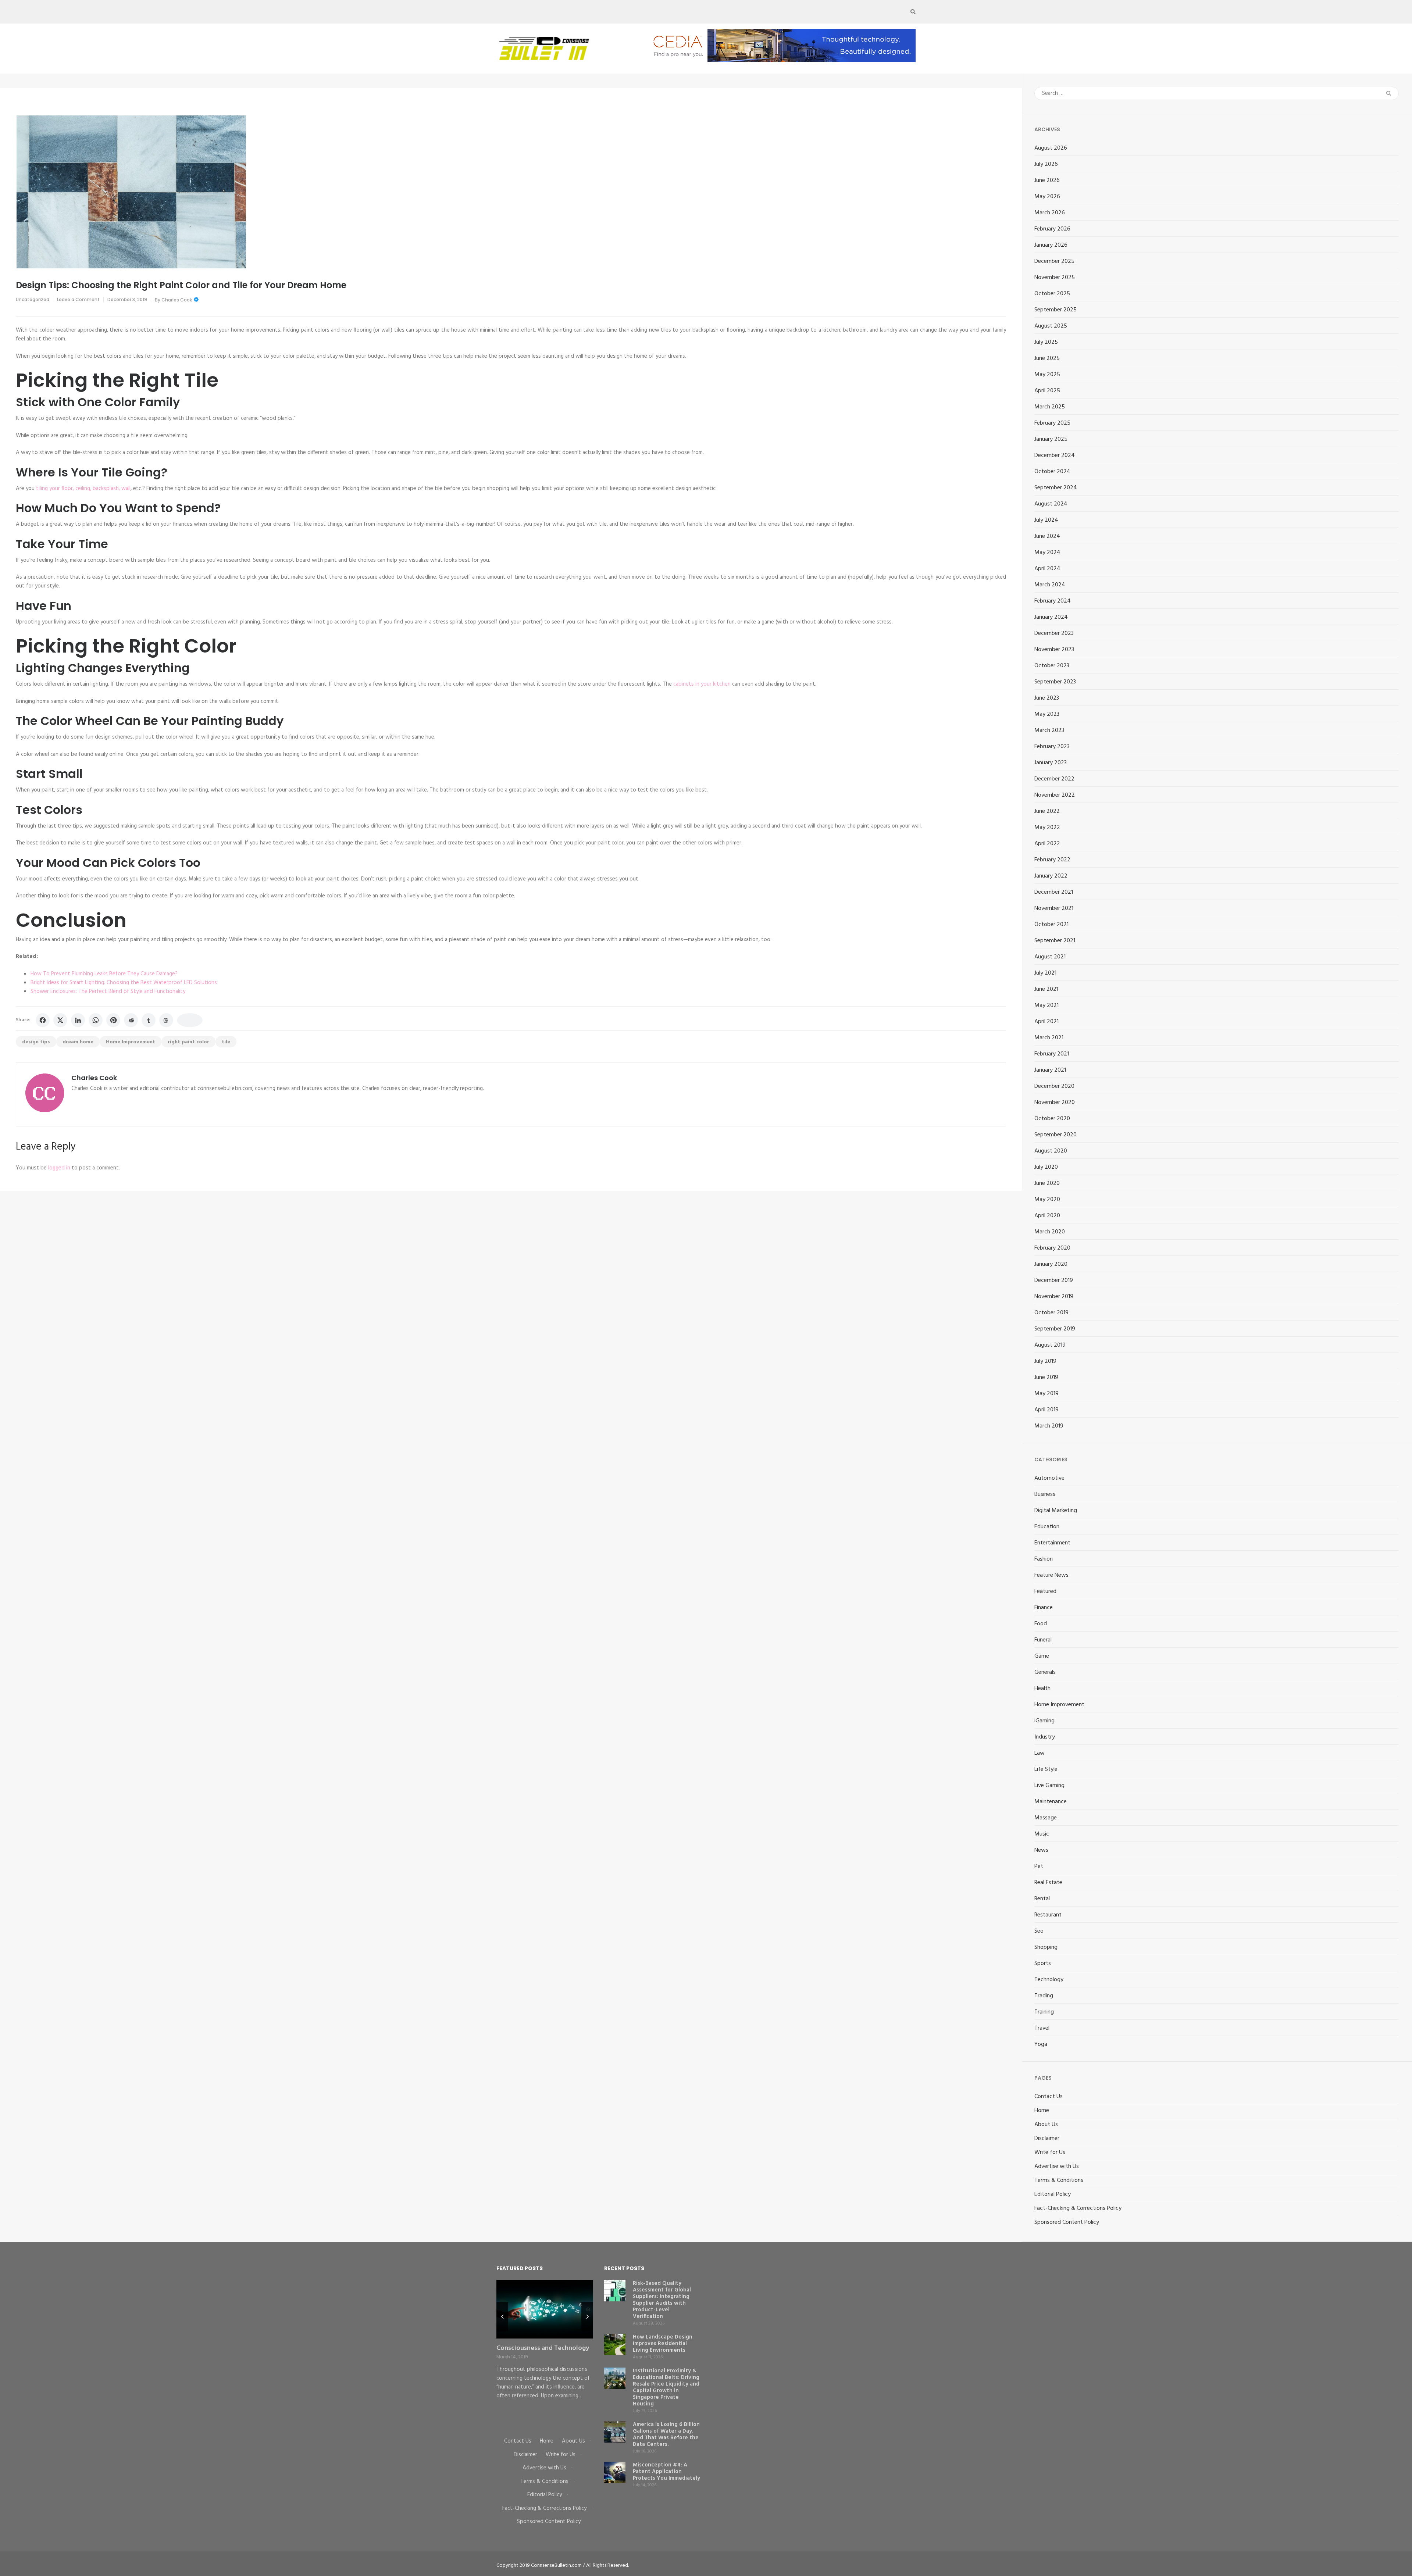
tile (226, 1042)
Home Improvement (131, 1042)
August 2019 (1050, 1345)
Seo (1039, 1931)
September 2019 (1055, 1329)
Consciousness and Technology (543, 2348)
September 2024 (1056, 488)
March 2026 (1050, 213)
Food (1041, 1624)
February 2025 (1052, 423)
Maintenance (1051, 1802)
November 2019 (1054, 1297)
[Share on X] (60, 1020)
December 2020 (1054, 1086)
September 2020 (1056, 1135)
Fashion (1044, 1559)
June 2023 (1047, 698)
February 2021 (1052, 1054)
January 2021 (1050, 1070)
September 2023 (1055, 682)
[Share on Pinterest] (113, 1020)
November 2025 (1055, 278)
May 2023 (1047, 714)
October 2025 (1052, 294)
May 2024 (1047, 553)
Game (1042, 1656)
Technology (1049, 1980)
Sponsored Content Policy (1067, 2222)
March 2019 (1049, 1426)
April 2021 (1046, 1022)
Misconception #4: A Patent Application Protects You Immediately (666, 2472)
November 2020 (1055, 1103)
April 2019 (1046, 1410)
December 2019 (1054, 1280)
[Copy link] (190, 1020)
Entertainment (1052, 1543)
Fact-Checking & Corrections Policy (1078, 2208)
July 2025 (1046, 342)
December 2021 (1054, 892)
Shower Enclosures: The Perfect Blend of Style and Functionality (108, 992)
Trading (1044, 1996)
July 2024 (1046, 520)
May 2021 (1046, 1005)
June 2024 (1047, 536)
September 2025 (1056, 310)
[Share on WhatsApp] (96, 1020)
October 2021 (1051, 925)
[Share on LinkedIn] (78, 1020)
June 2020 (1047, 1183)
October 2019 (1051, 1313)
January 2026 (1051, 245)
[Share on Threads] (166, 1020)
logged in (59, 1168)
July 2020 (1046, 1167)
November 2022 (1055, 795)
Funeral (1043, 1640)
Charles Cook (177, 300)
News (1041, 1850)
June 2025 (1047, 358)
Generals (1045, 1672)
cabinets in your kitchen (702, 684)
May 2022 (1047, 828)
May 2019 (1046, 1394)
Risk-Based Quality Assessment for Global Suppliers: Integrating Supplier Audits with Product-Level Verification (662, 2300)
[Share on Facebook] (43, 1020)
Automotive (1049, 1478)
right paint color (188, 1042)
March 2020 (1050, 1232)
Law (1040, 1753)
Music (1042, 1834)
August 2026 (1051, 148)
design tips (36, 1042)
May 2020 (1047, 1200)
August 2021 (1050, 957)
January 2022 (1051, 876)
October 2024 (1052, 472)
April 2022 (1047, 844)
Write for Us (1050, 2152)
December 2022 (1054, 779)
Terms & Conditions (1059, 2180)
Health (1042, 1689)
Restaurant (1048, 1915)
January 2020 (1051, 1264)
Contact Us (1049, 2097)
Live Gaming (1049, 1786)
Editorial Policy (1053, 2194)
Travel (1042, 2028)
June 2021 (1046, 989)
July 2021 (1045, 973)
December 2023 (1054, 633)
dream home (78, 1042)
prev (502, 2317)
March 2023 (1049, 730)
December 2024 (1055, 455)
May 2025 (1047, 375)
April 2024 (1047, 569)
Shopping (1046, 1947)
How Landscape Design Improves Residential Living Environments (663, 2344)
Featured (1045, 1591)
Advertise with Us (1057, 2166)
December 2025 (1054, 261)
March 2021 (1049, 1038)
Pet (1039, 1866)
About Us (1046, 2125)
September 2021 (1055, 941)
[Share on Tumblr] (149, 1020)
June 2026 (1047, 181)
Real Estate (1048, 1883)
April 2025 (1047, 391)
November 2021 (1054, 908)
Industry (1045, 1737)
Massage (1046, 1818)
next (587, 2317)
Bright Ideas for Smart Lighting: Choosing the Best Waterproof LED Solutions (124, 983)
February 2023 (1052, 747)
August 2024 (1051, 504)
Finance (1044, 1608)
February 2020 (1052, 1248)
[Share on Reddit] (131, 1020)
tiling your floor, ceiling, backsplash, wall (83, 489)
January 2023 (1051, 763)
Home (1042, 2111)
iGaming (1044, 1721)
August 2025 (1051, 326)
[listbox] (545, 2353)
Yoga (1041, 2044)
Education (1047, 1527)
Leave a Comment (78, 299)
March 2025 (1050, 407)
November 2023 (1054, 650)
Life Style (1046, 1769)
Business (1045, 1494)
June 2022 (1047, 811)
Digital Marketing (1056, 1511)
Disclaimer (1047, 2139)
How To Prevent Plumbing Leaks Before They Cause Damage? (104, 974)
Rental (1042, 1899)
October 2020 (1052, 1119)
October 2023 (1052, 666)
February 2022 (1052, 860)
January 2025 (1051, 439)
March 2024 (1050, 585)
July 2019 (1045, 1361)
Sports (1043, 1964)
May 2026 (1047, 197)
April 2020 (1047, 1216)
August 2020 (1051, 1151)
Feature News (1051, 1575)
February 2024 (1053, 601)
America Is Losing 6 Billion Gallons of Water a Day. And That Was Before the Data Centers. (666, 2434)
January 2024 (1051, 617)
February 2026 (1052, 229)
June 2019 (1046, 1378)
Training (1044, 2012)
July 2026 (1046, 164)
